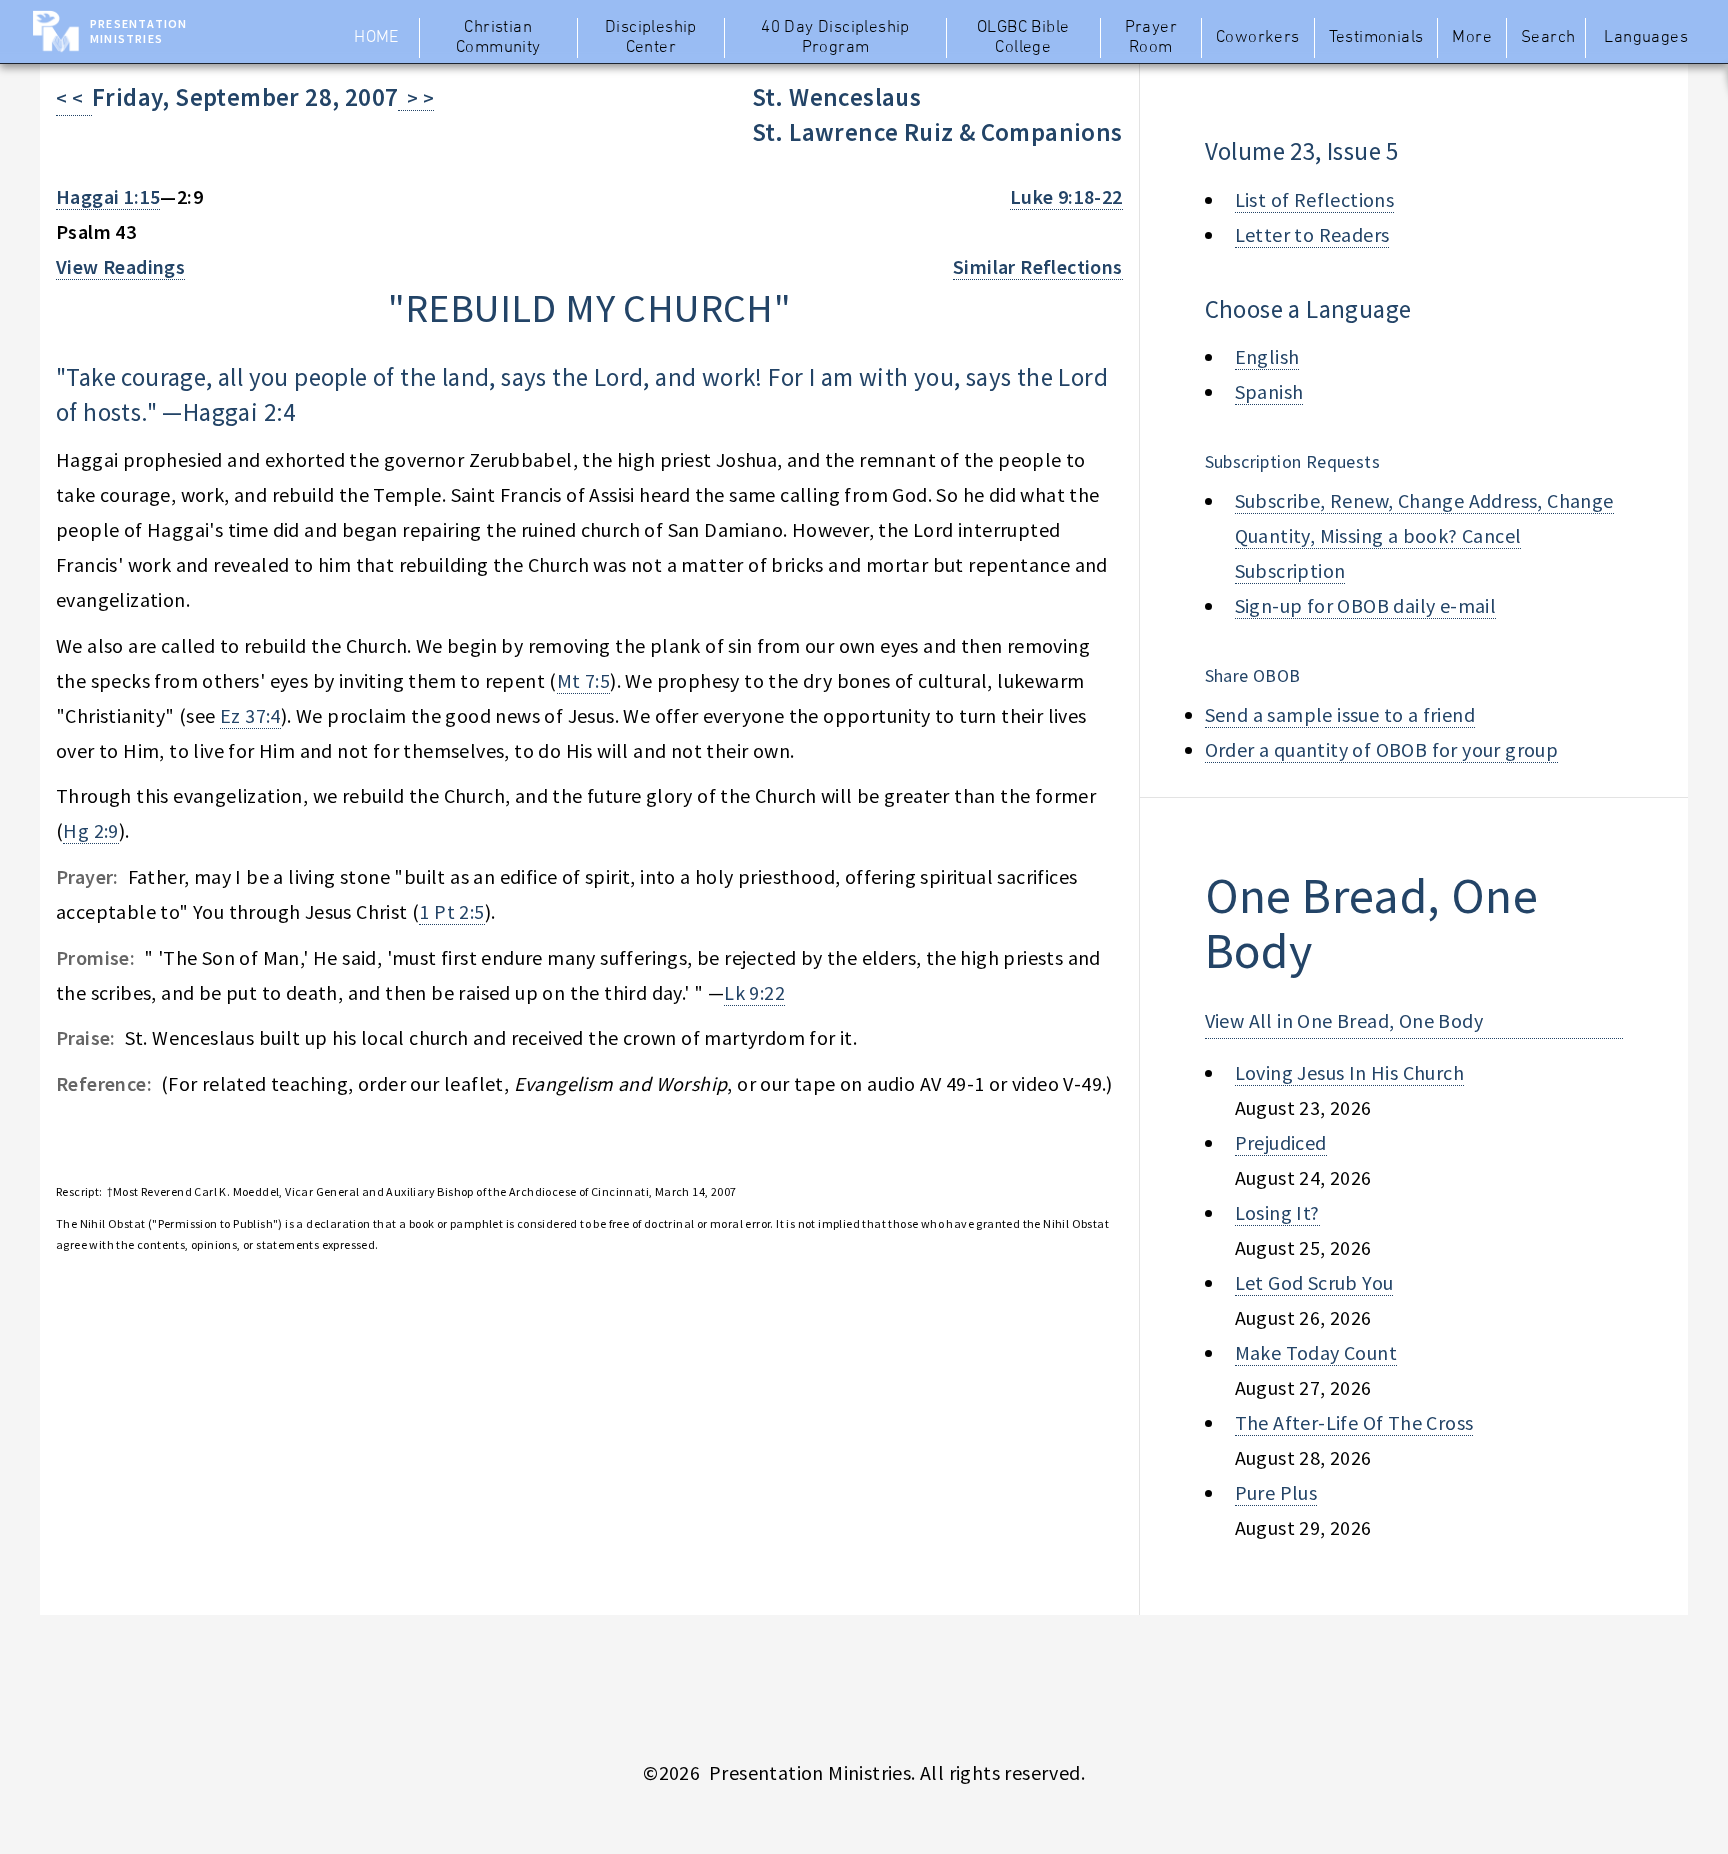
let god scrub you (1314, 1282)
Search (1548, 38)
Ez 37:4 (250, 715)
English (1267, 356)
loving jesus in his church (1349, 1072)
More (1472, 38)
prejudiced (1281, 1142)
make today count (1316, 1352)
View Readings (120, 266)
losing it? (1277, 1212)
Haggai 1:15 (108, 196)
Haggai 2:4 (239, 412)
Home (376, 38)
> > (416, 97)
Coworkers (1258, 38)
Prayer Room (1151, 38)
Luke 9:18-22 (1066, 196)
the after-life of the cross (1354, 1422)
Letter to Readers (1312, 234)
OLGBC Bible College (1023, 38)
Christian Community (498, 38)
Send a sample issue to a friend (1340, 714)
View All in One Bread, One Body (1344, 1020)
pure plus (1276, 1492)
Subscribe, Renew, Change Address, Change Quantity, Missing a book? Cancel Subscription (1424, 535)
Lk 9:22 (754, 992)
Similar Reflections (1038, 266)
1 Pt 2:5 (451, 911)
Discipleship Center (651, 38)
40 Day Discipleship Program (835, 38)
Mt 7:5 (583, 680)
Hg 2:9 (90, 830)
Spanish (1269, 391)
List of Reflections (1315, 199)
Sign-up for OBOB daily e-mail (1366, 605)
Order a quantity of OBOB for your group (1382, 749)
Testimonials (1376, 38)
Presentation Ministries (138, 31)
